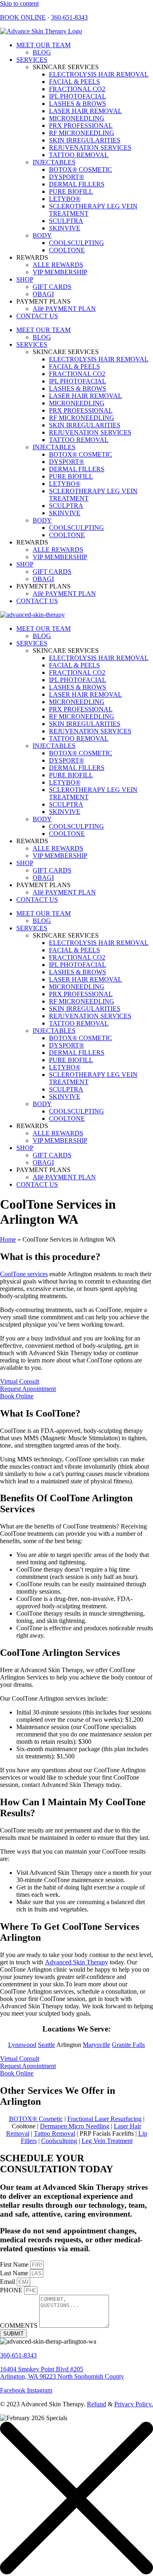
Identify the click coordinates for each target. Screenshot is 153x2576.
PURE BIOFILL (71, 191)
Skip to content (19, 3)
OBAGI (43, 294)
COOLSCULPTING (76, 243)
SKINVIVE (65, 228)
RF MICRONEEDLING (82, 133)
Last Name (15, 2273)
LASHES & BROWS (78, 104)
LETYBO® (65, 199)
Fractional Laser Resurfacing (104, 2119)
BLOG (42, 52)
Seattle (47, 2045)
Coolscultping (59, 2141)
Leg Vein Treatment (107, 2141)
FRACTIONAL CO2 (77, 89)
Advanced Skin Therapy (76, 1962)
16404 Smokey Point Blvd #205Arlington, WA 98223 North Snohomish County (62, 2373)
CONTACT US (37, 316)
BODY (42, 235)
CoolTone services (24, 1274)
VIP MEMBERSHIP (60, 272)
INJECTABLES (54, 162)
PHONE (12, 2290)
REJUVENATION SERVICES (90, 148)
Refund (96, 2404)
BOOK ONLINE (23, 17)
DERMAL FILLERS (77, 184)
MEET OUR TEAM (43, 45)
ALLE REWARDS (58, 265)
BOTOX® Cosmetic (36, 2119)
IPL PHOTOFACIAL (78, 96)
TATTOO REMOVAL (79, 155)
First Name (15, 2264)
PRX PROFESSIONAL (81, 126)
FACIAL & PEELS (74, 82)
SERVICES (32, 60)
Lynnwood (22, 2045)
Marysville (96, 2045)
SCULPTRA (66, 221)
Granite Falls (128, 2045)
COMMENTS (20, 2326)
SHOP (25, 279)
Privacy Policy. (134, 2404)
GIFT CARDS (52, 287)
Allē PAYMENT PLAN (64, 309)
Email (8, 2282)
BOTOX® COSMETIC (81, 169)
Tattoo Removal (54, 2133)
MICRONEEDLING (77, 118)
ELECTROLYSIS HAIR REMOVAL (99, 74)
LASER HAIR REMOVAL (85, 111)
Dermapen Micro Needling (75, 2126)
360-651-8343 (69, 17)
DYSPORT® (67, 177)
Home (8, 1239)
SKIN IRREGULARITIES (85, 140)
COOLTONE (67, 250)
